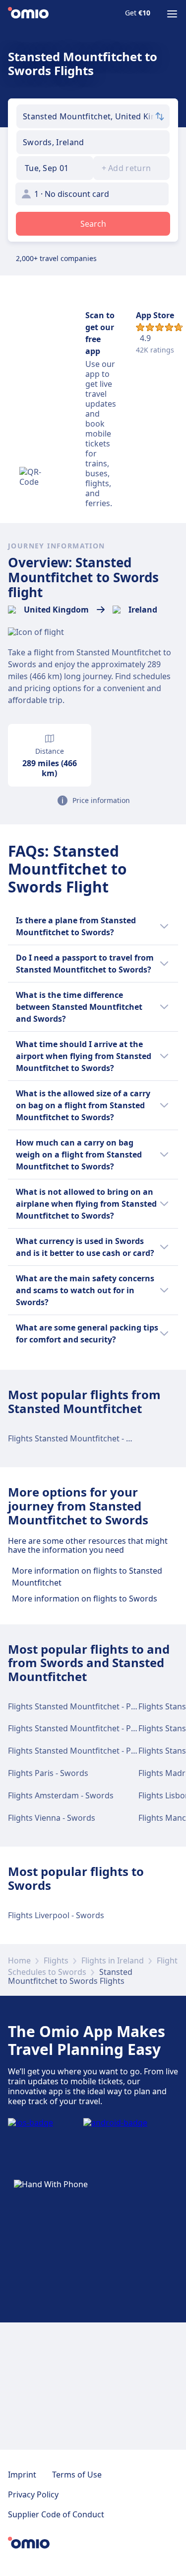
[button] (55, 168)
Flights (56, 1960)
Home (19, 1960)
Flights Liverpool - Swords (56, 1915)
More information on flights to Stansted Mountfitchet (87, 1577)
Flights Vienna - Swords (52, 1818)
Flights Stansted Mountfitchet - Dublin (79, 1438)
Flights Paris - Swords (48, 1773)
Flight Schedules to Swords (93, 1966)
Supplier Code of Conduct (56, 2514)
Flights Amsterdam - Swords (61, 1795)
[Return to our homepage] (28, 14)
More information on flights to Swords (85, 1599)
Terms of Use (77, 2475)
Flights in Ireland (113, 1960)
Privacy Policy (33, 2494)
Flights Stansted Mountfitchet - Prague (81, 1751)
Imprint (22, 2475)
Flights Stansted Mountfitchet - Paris (76, 1706)
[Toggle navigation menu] (172, 14)
